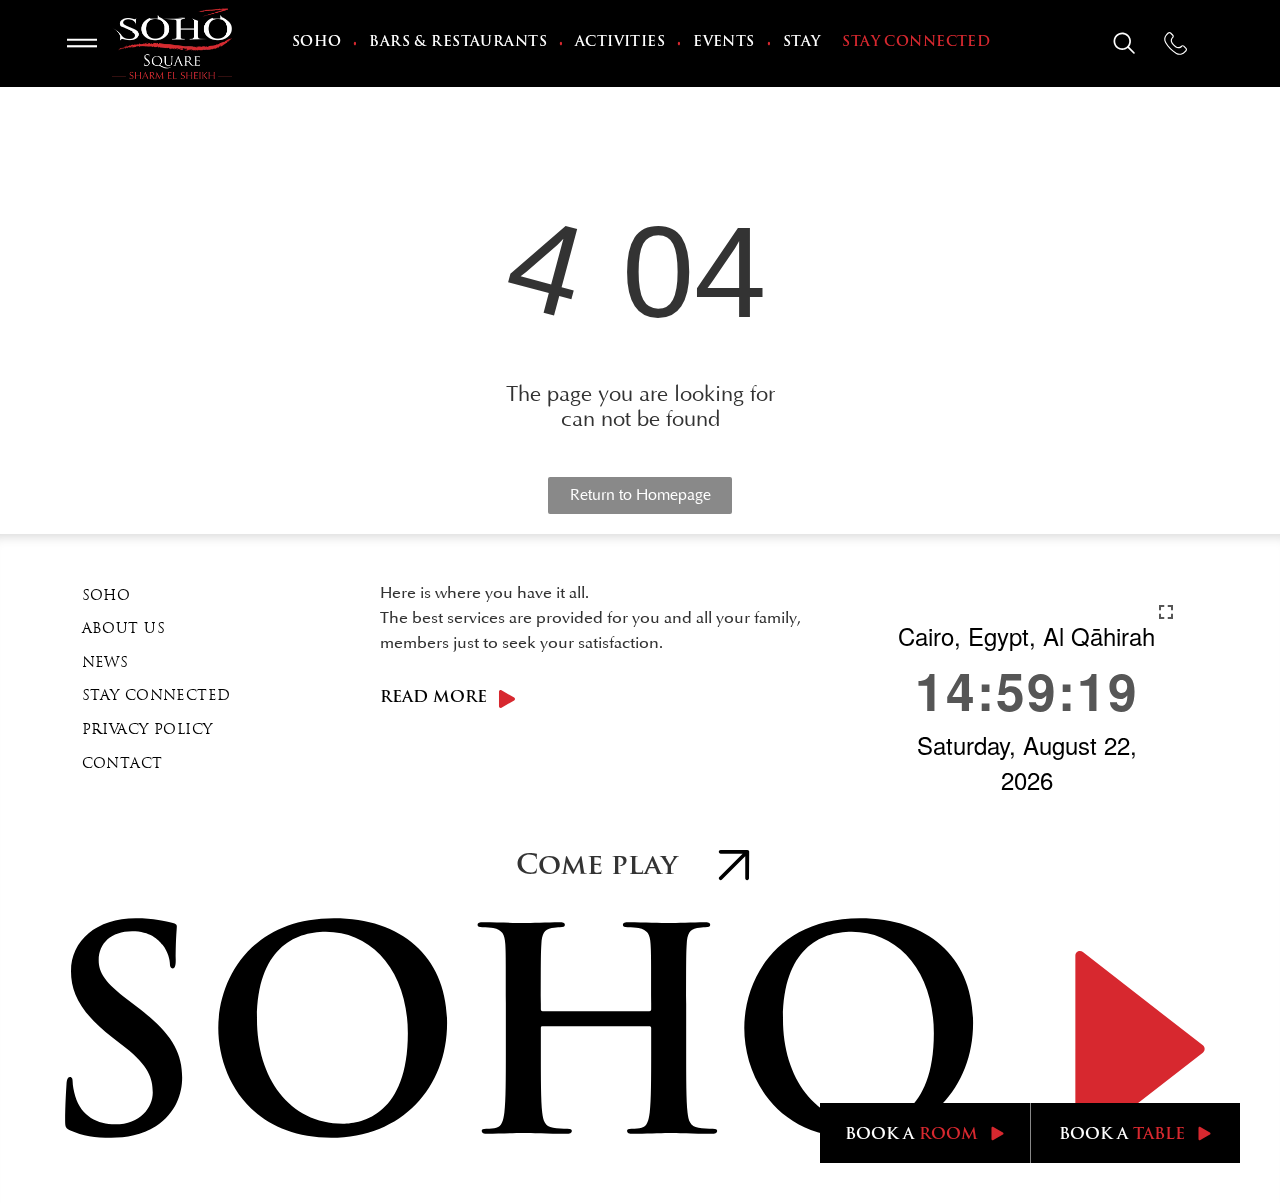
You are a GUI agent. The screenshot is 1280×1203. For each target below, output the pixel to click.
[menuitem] (319, 44)
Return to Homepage (640, 495)
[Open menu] (82, 43)
